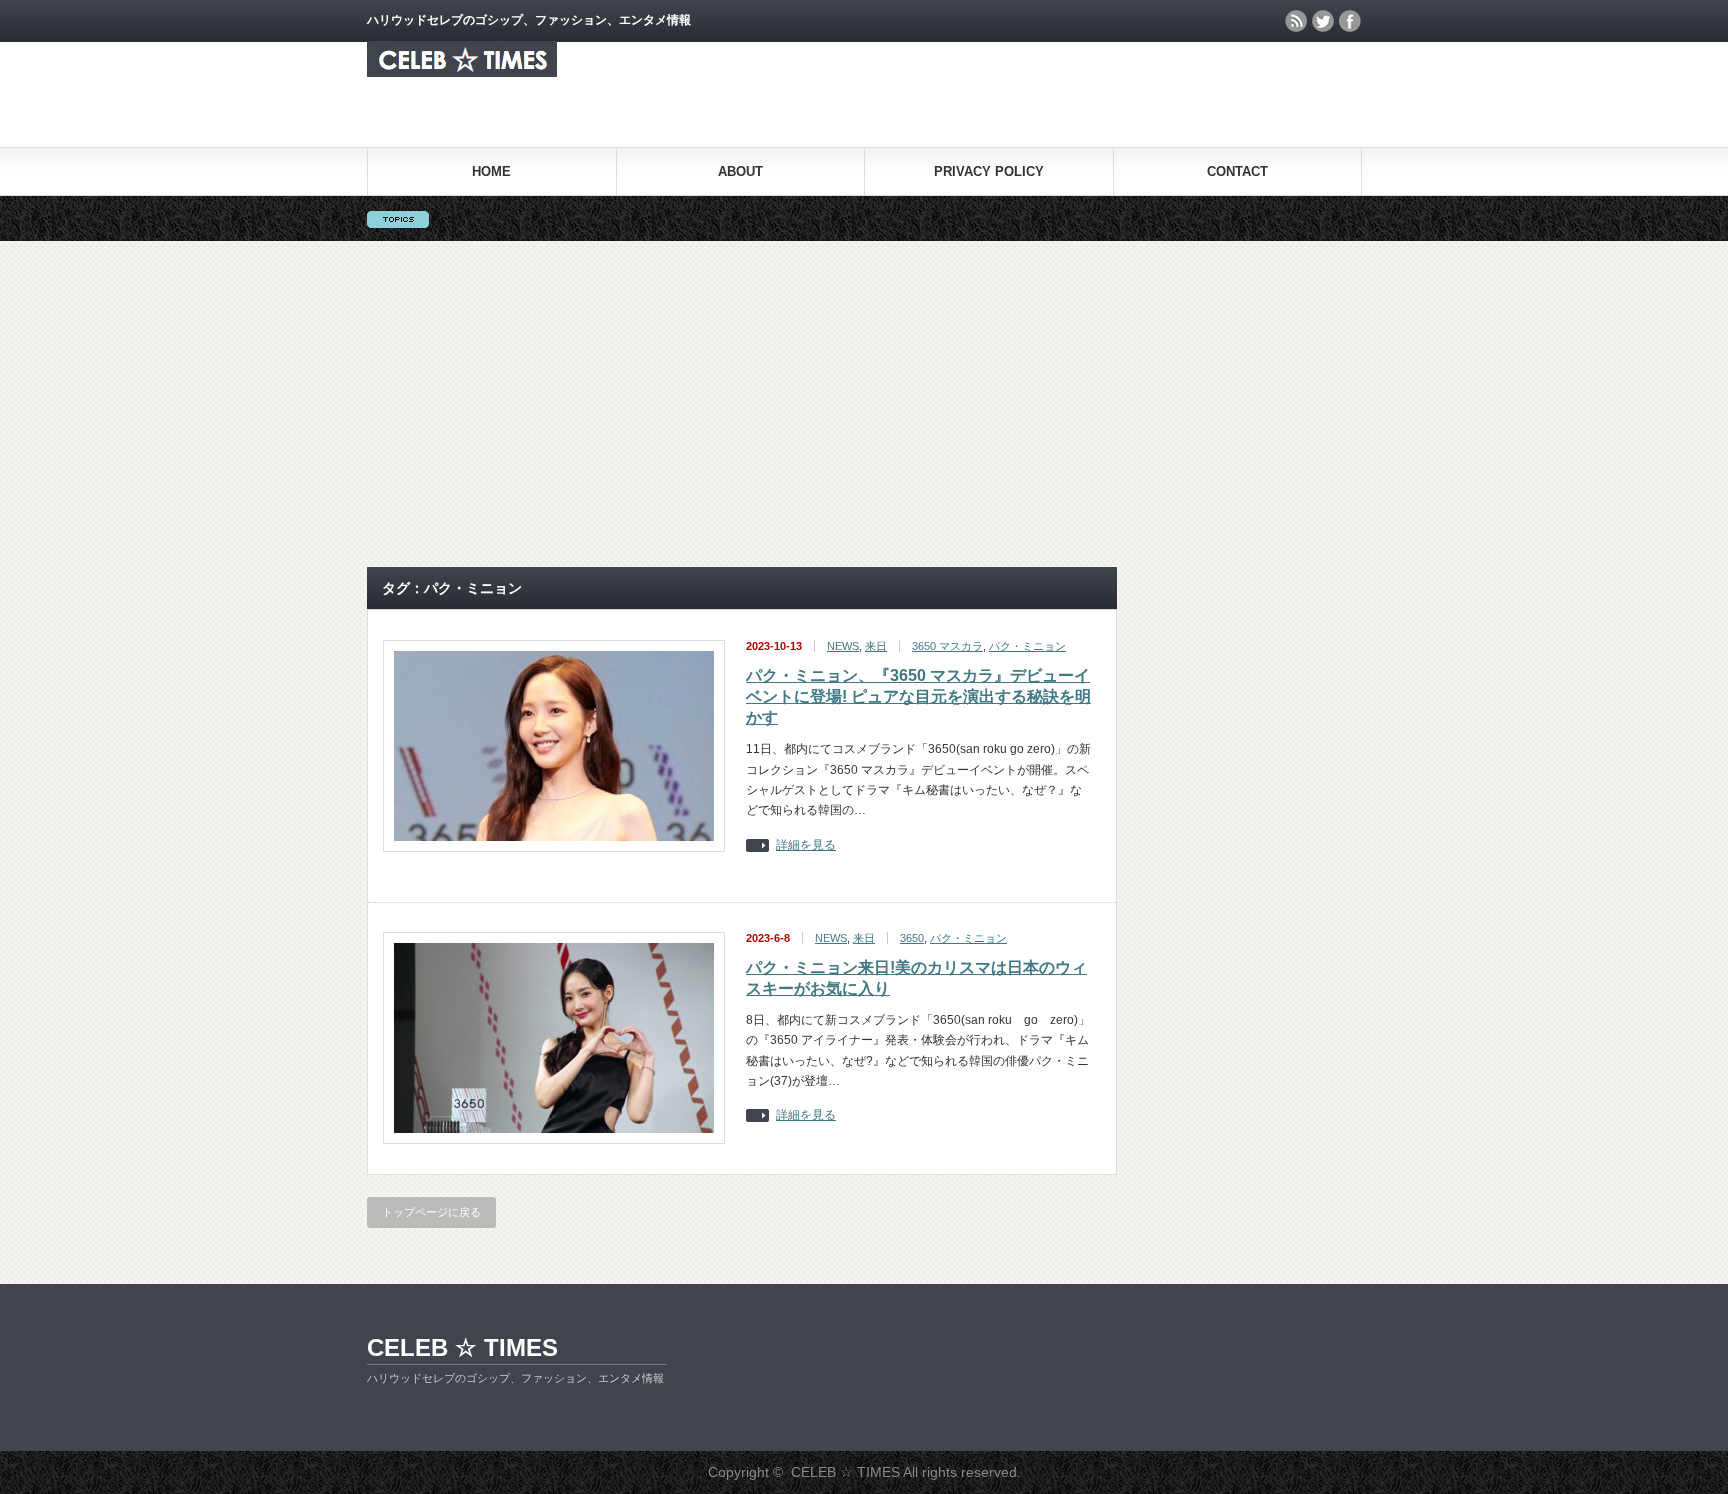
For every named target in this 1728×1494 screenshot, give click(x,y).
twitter (1323, 21)
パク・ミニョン (1027, 646)
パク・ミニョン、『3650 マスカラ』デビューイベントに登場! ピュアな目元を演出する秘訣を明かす (918, 696)
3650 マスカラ (947, 646)
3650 (912, 938)
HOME (491, 171)
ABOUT (740, 171)
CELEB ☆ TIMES (462, 1347)
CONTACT (1237, 171)
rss (1296, 21)
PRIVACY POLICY (989, 171)
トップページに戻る (431, 1212)
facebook (1350, 21)
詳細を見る (806, 845)
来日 (876, 646)
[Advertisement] (864, 404)
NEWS (843, 646)
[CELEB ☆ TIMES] (462, 71)
